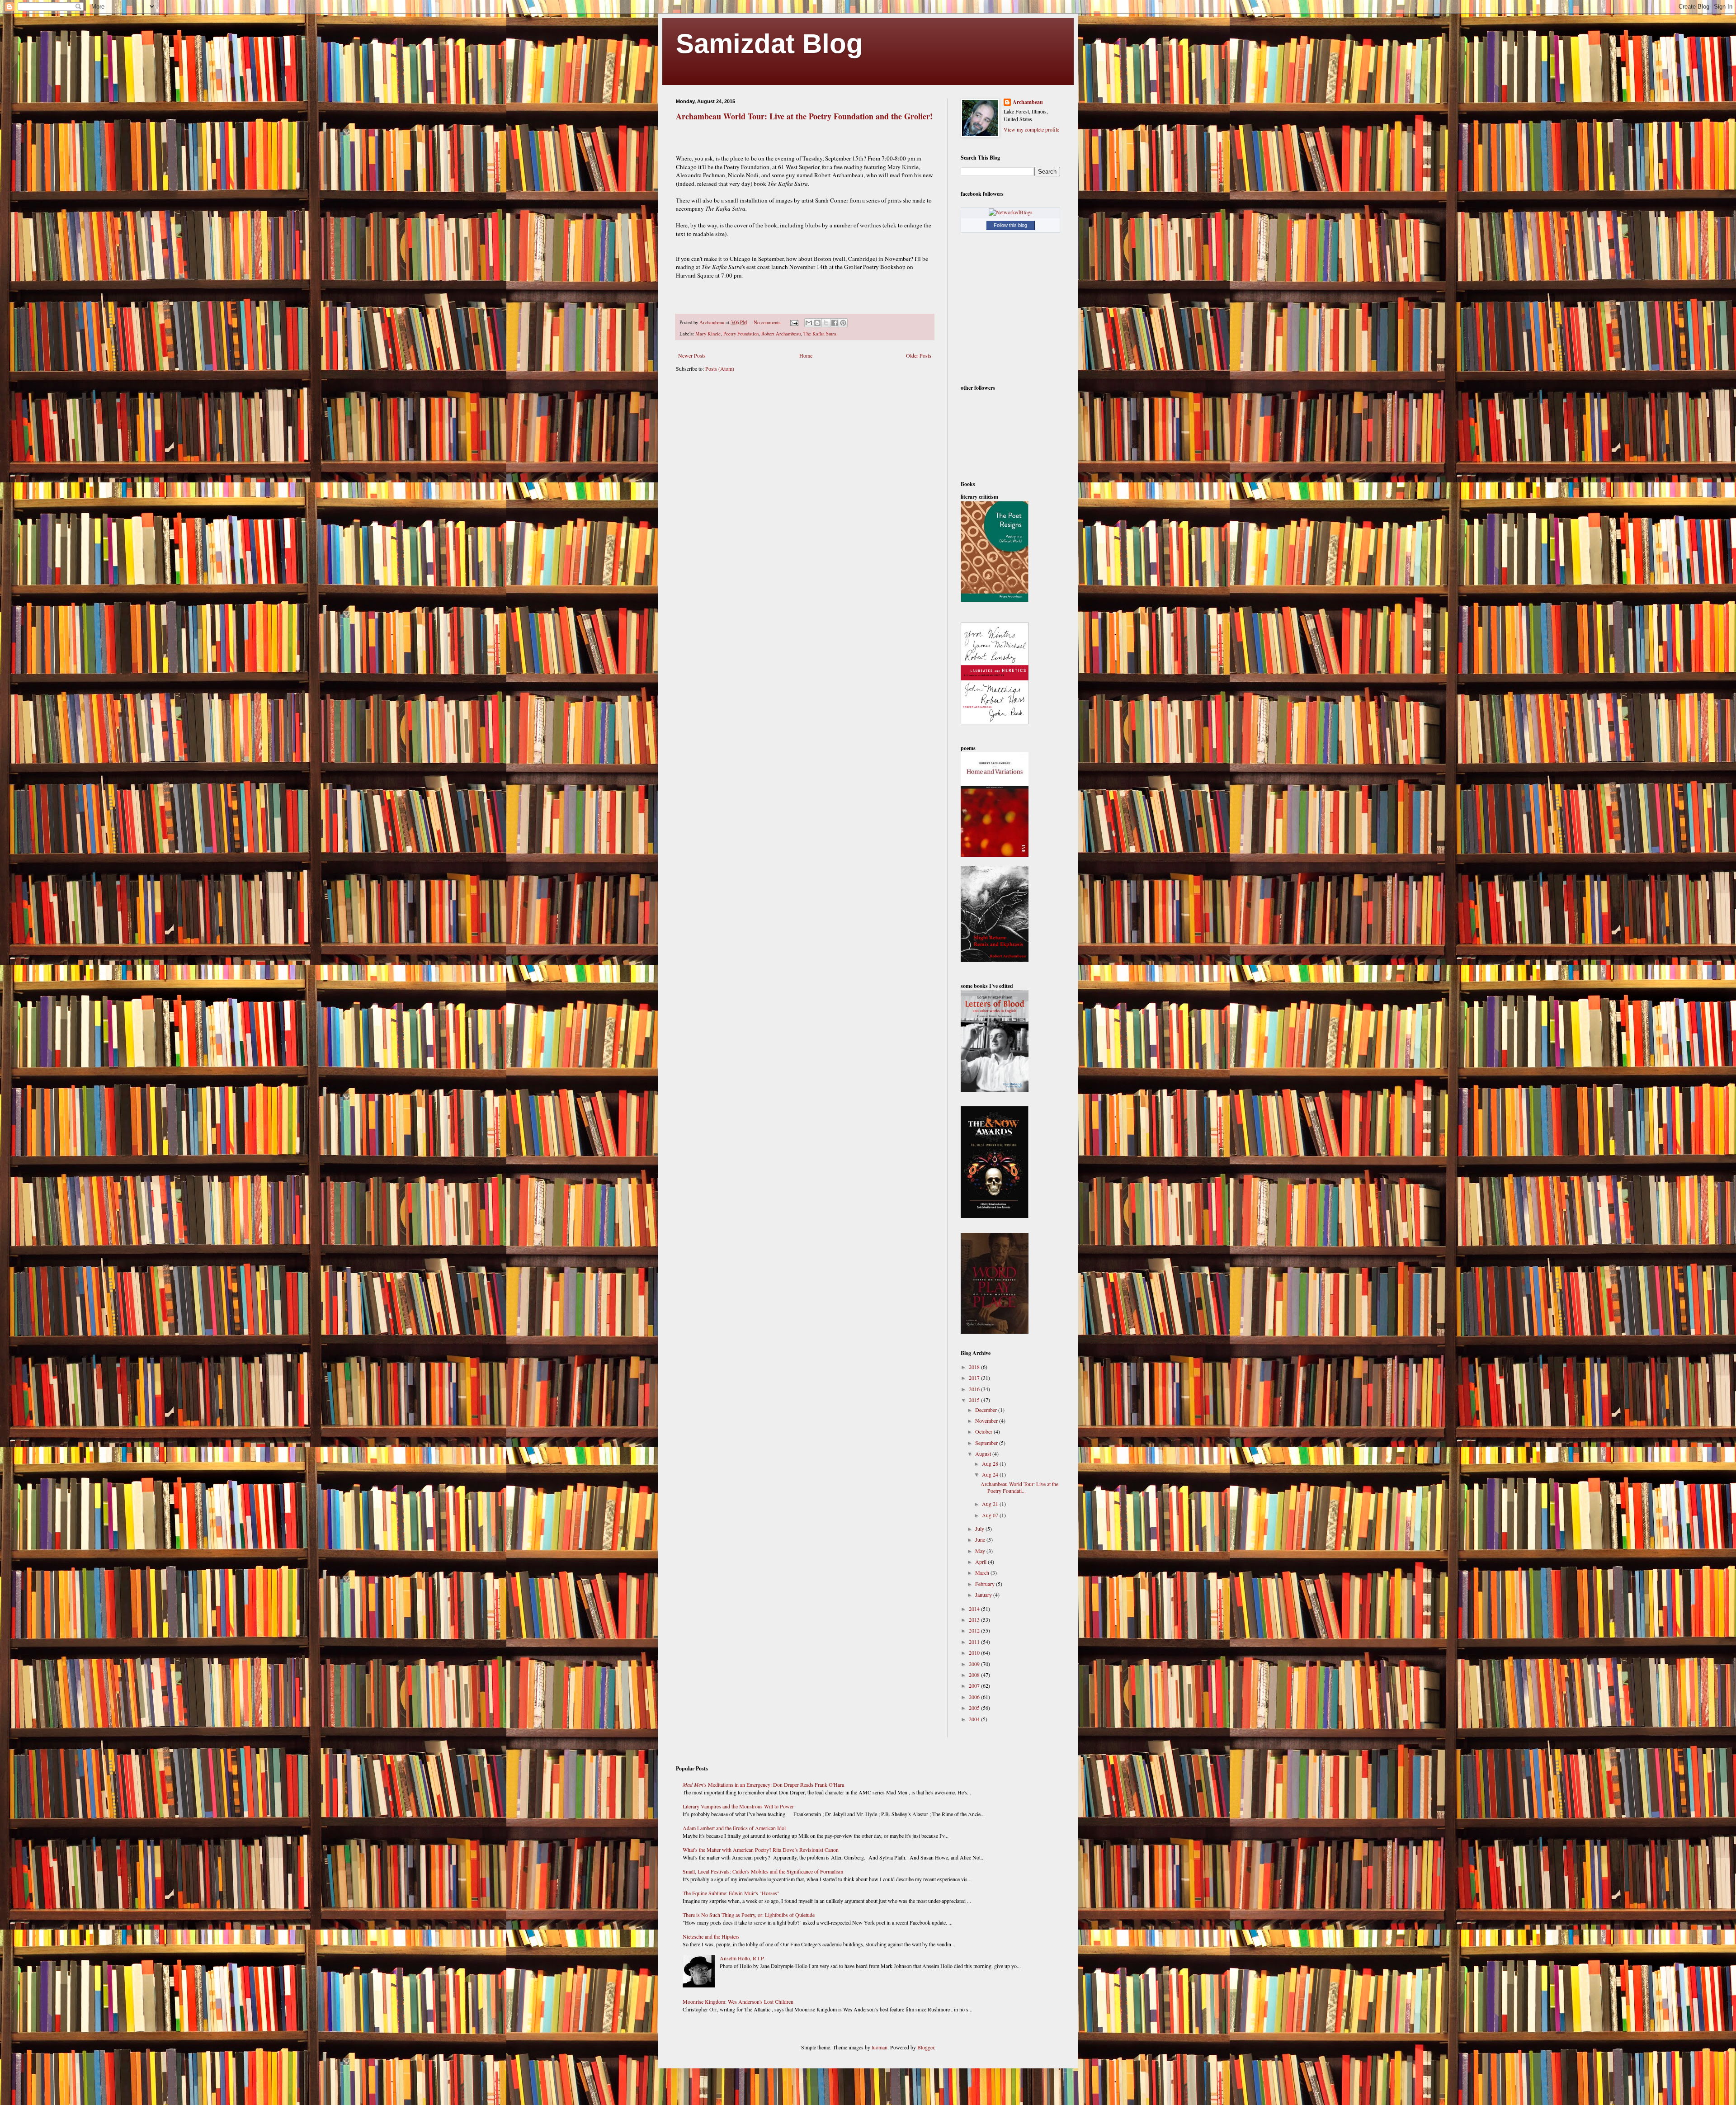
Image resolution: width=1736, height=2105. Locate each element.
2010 (975, 1652)
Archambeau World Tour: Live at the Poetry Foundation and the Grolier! (804, 116)
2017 (975, 1378)
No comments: (768, 322)
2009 (975, 1664)
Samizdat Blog (769, 44)
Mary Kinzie (708, 334)
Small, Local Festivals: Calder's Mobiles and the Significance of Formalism (763, 1871)
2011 (975, 1642)
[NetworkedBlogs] (1011, 212)
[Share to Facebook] (835, 323)
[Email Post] (794, 322)
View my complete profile (1031, 129)
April (981, 1562)
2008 (975, 1675)
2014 (975, 1609)
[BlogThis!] (817, 323)
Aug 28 (991, 1463)
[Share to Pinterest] (843, 323)
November (987, 1421)
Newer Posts (692, 355)
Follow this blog (1010, 225)
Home (806, 355)
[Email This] (809, 323)
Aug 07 (991, 1515)
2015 (975, 1400)
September (987, 1443)
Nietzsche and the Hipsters (711, 1936)
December (987, 1410)
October (984, 1431)
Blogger (926, 2047)
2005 (975, 1708)
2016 (975, 1389)
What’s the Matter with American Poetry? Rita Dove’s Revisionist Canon (761, 1850)
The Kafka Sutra (820, 334)
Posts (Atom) (720, 368)
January (984, 1595)
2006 (975, 1697)
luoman (880, 2047)
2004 (975, 1719)
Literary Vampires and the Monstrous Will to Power (738, 1806)
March (983, 1572)
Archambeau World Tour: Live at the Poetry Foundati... (1019, 1487)
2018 (975, 1367)
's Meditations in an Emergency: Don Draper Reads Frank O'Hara (763, 1784)
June (981, 1539)
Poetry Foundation (741, 334)
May (981, 1551)
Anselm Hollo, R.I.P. (742, 1958)
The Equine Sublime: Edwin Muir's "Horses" (731, 1893)
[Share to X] (826, 323)
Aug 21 (991, 1504)
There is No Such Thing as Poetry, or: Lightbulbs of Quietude (749, 1915)
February (986, 1584)
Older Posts (919, 355)
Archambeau (1028, 102)
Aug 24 (991, 1474)
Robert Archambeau (781, 334)
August (984, 1454)
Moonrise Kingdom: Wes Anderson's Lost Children (738, 2001)
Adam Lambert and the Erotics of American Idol (734, 1828)
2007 (975, 1685)
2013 (975, 1619)
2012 (975, 1630)
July (980, 1529)
